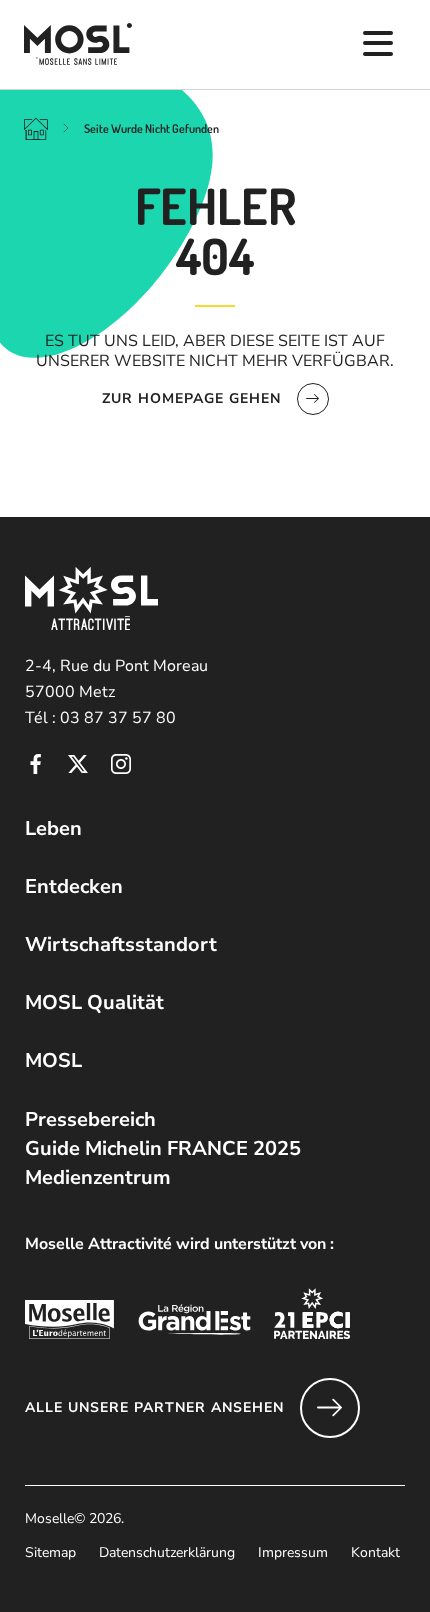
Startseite (36, 128)
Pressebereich (90, 1119)
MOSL (53, 1060)
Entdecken (74, 886)
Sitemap (50, 1552)
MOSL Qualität (94, 1002)
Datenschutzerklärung (167, 1552)
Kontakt (375, 1552)
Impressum (293, 1552)
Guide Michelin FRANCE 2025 (163, 1148)
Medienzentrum (98, 1177)
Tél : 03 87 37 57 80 (100, 718)
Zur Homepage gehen (191, 398)
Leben (53, 828)
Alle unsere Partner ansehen (154, 1407)
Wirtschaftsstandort (121, 944)
